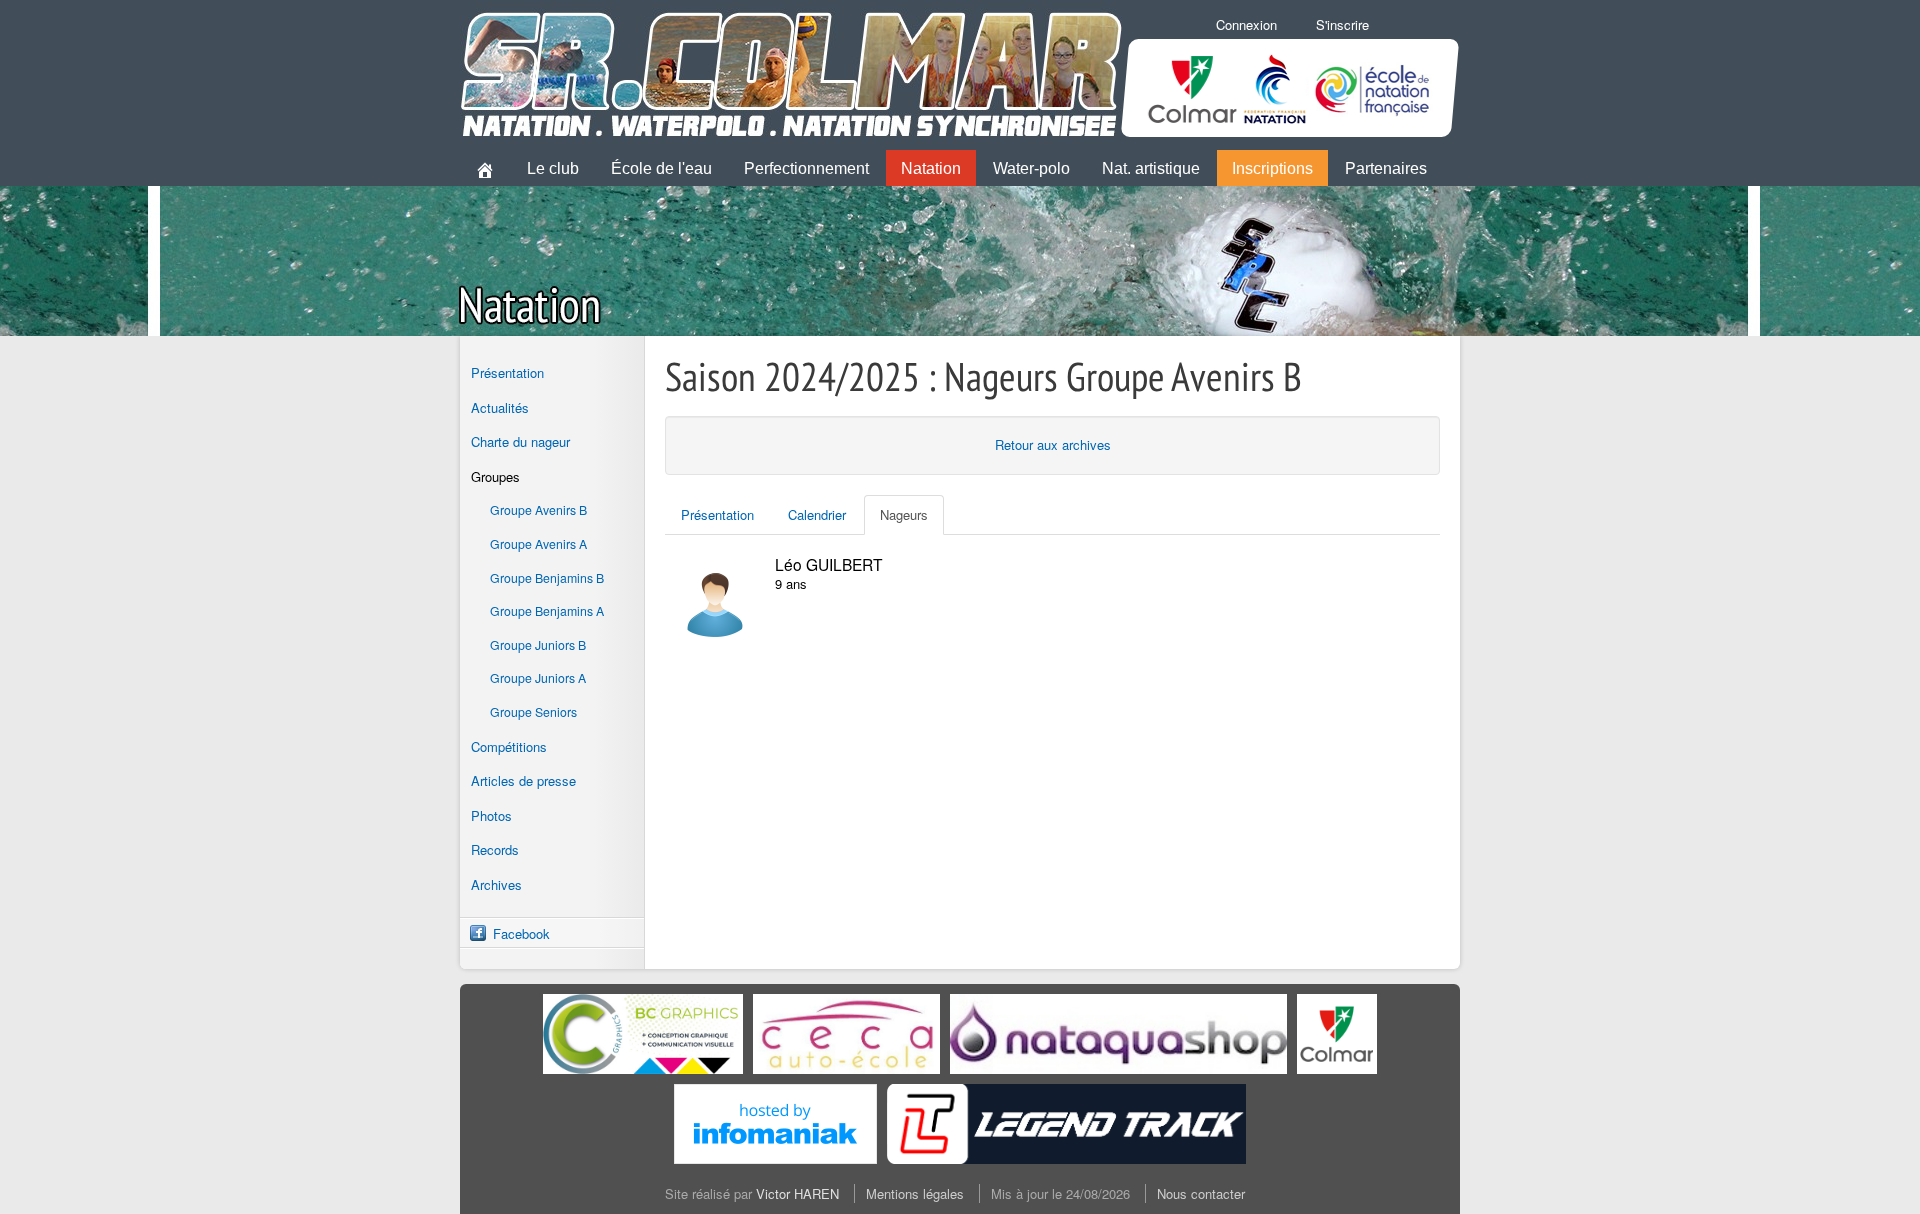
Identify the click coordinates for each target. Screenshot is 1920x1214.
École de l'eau (661, 168)
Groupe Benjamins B (547, 578)
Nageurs (904, 514)
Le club (553, 168)
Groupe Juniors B (538, 645)
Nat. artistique (1151, 168)
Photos (491, 815)
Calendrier (817, 514)
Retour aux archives (1053, 444)
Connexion (1246, 24)
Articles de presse (523, 780)
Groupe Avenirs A (538, 544)
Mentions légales (915, 1193)
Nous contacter (1201, 1193)
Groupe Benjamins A (547, 611)
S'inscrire (1342, 24)
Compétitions (509, 746)
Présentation (507, 372)
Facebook (521, 933)
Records (495, 849)
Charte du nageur (520, 441)
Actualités (500, 407)
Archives (496, 884)
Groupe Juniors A (538, 678)
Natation (931, 168)
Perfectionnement (806, 168)
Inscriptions (1272, 168)
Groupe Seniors (533, 712)
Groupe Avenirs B (538, 510)
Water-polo (1031, 168)
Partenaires (1386, 168)
